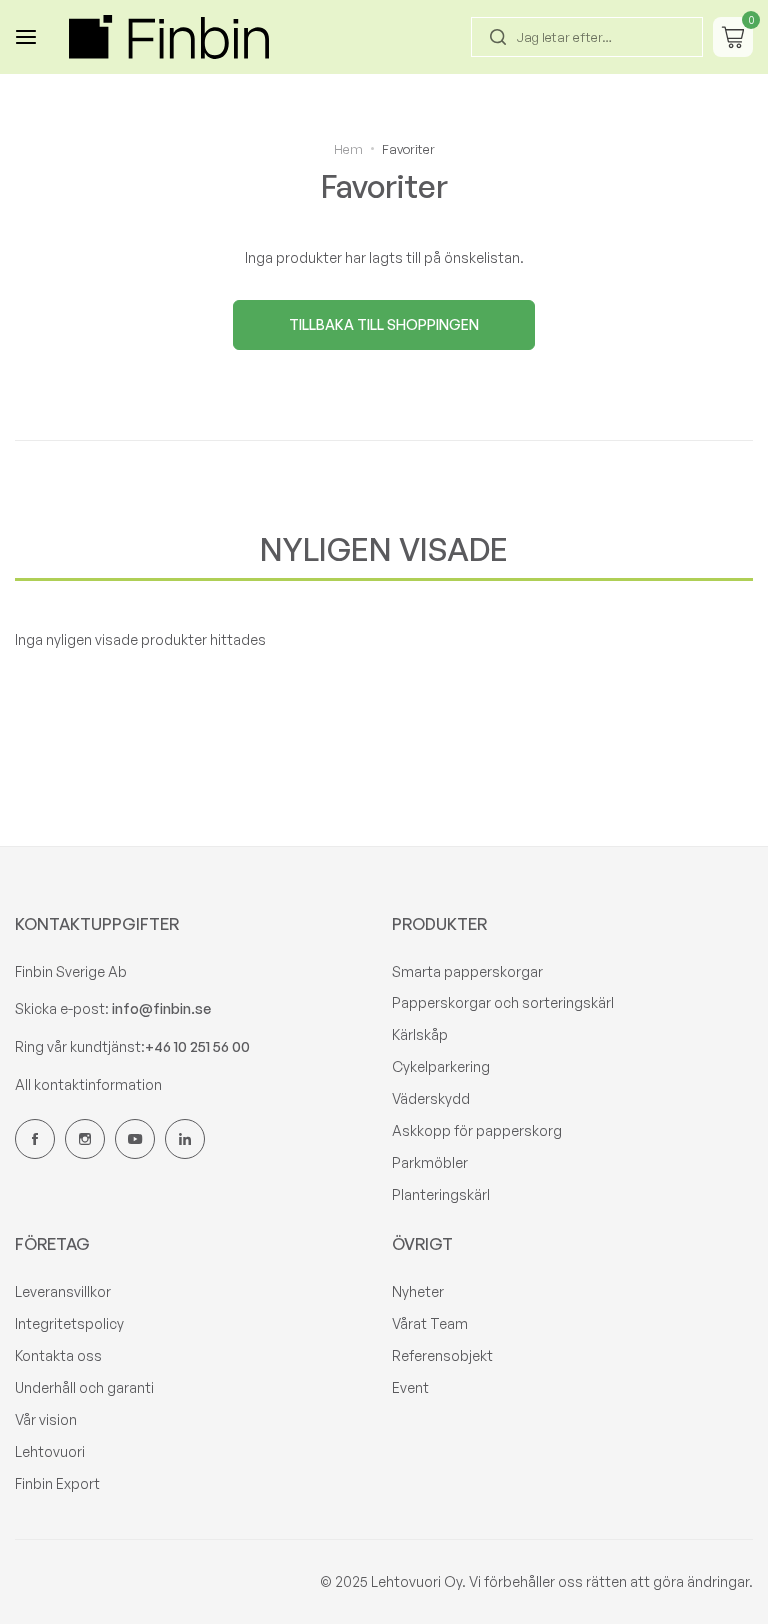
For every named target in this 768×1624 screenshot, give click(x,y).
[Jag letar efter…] (498, 37)
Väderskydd (431, 1098)
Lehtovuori (50, 1451)
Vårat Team (430, 1323)
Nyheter (418, 1291)
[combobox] (587, 37)
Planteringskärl (441, 1194)
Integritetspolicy (69, 1323)
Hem (348, 149)
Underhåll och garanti (84, 1387)
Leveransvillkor (63, 1291)
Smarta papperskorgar (467, 971)
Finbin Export (57, 1483)
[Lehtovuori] (169, 37)
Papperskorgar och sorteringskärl (503, 1002)
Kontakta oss (58, 1355)
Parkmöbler (430, 1162)
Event (410, 1387)
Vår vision (46, 1419)
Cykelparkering (441, 1066)
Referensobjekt (442, 1355)
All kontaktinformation (88, 1084)
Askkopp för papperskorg (477, 1130)
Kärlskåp (420, 1034)
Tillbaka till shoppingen (384, 324)
